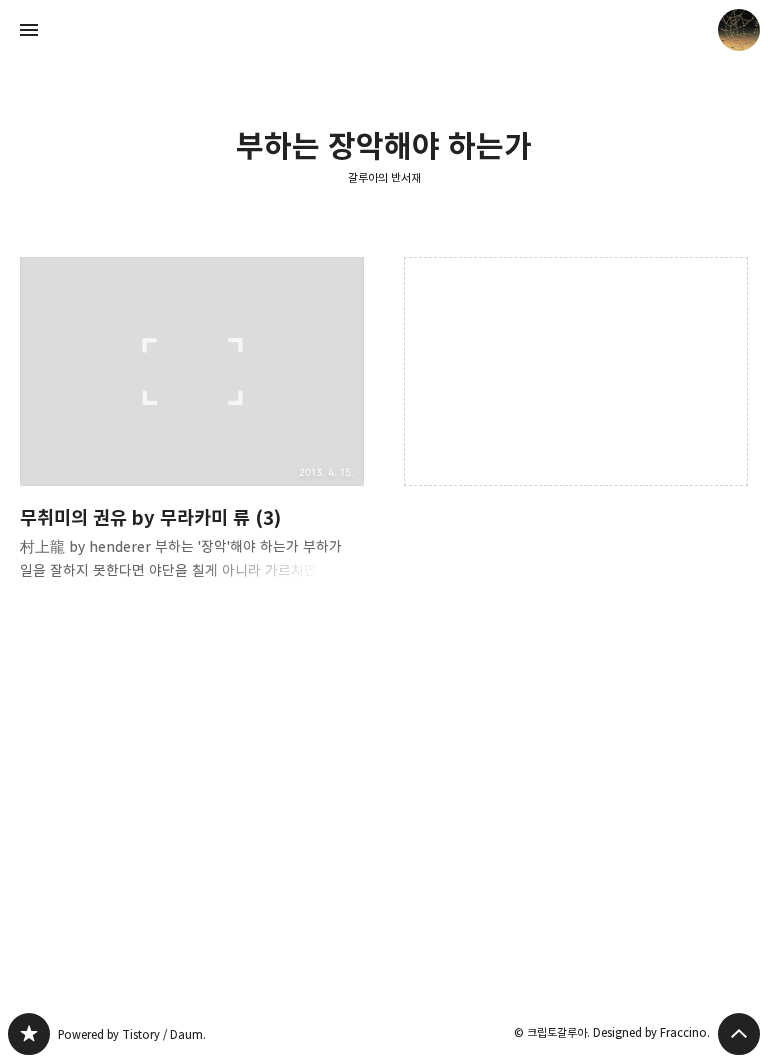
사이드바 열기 (29, 30)
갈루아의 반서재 (384, 177)
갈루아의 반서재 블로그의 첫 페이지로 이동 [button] (384, 30)
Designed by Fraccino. (651, 1032)
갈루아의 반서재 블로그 (29, 1034)
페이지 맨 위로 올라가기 (739, 1034)
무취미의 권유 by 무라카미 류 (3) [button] (192, 435)
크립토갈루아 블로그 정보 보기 (739, 30)
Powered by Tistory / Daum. (132, 1034)
